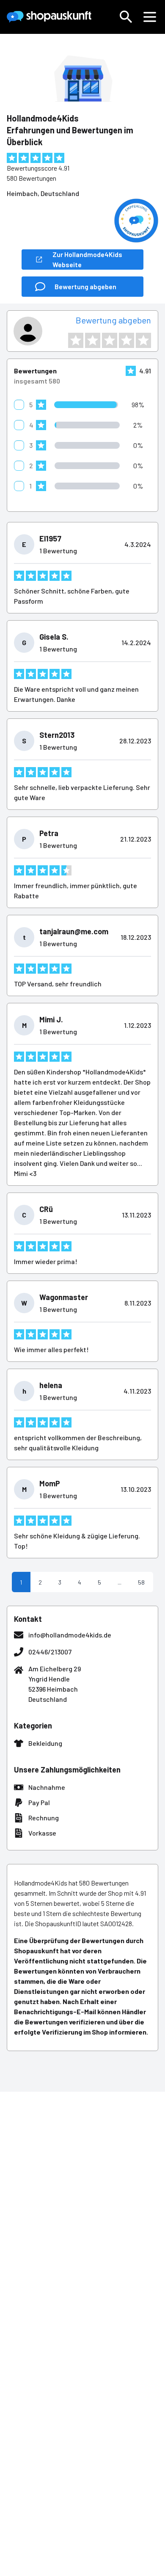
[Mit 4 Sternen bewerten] (126, 340)
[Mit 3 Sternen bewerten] (110, 340)
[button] (126, 17)
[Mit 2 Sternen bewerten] (93, 340)
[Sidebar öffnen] (150, 17)
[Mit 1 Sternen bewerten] (76, 340)
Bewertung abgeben (113, 320)
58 (141, 1582)
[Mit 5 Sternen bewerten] (143, 340)
